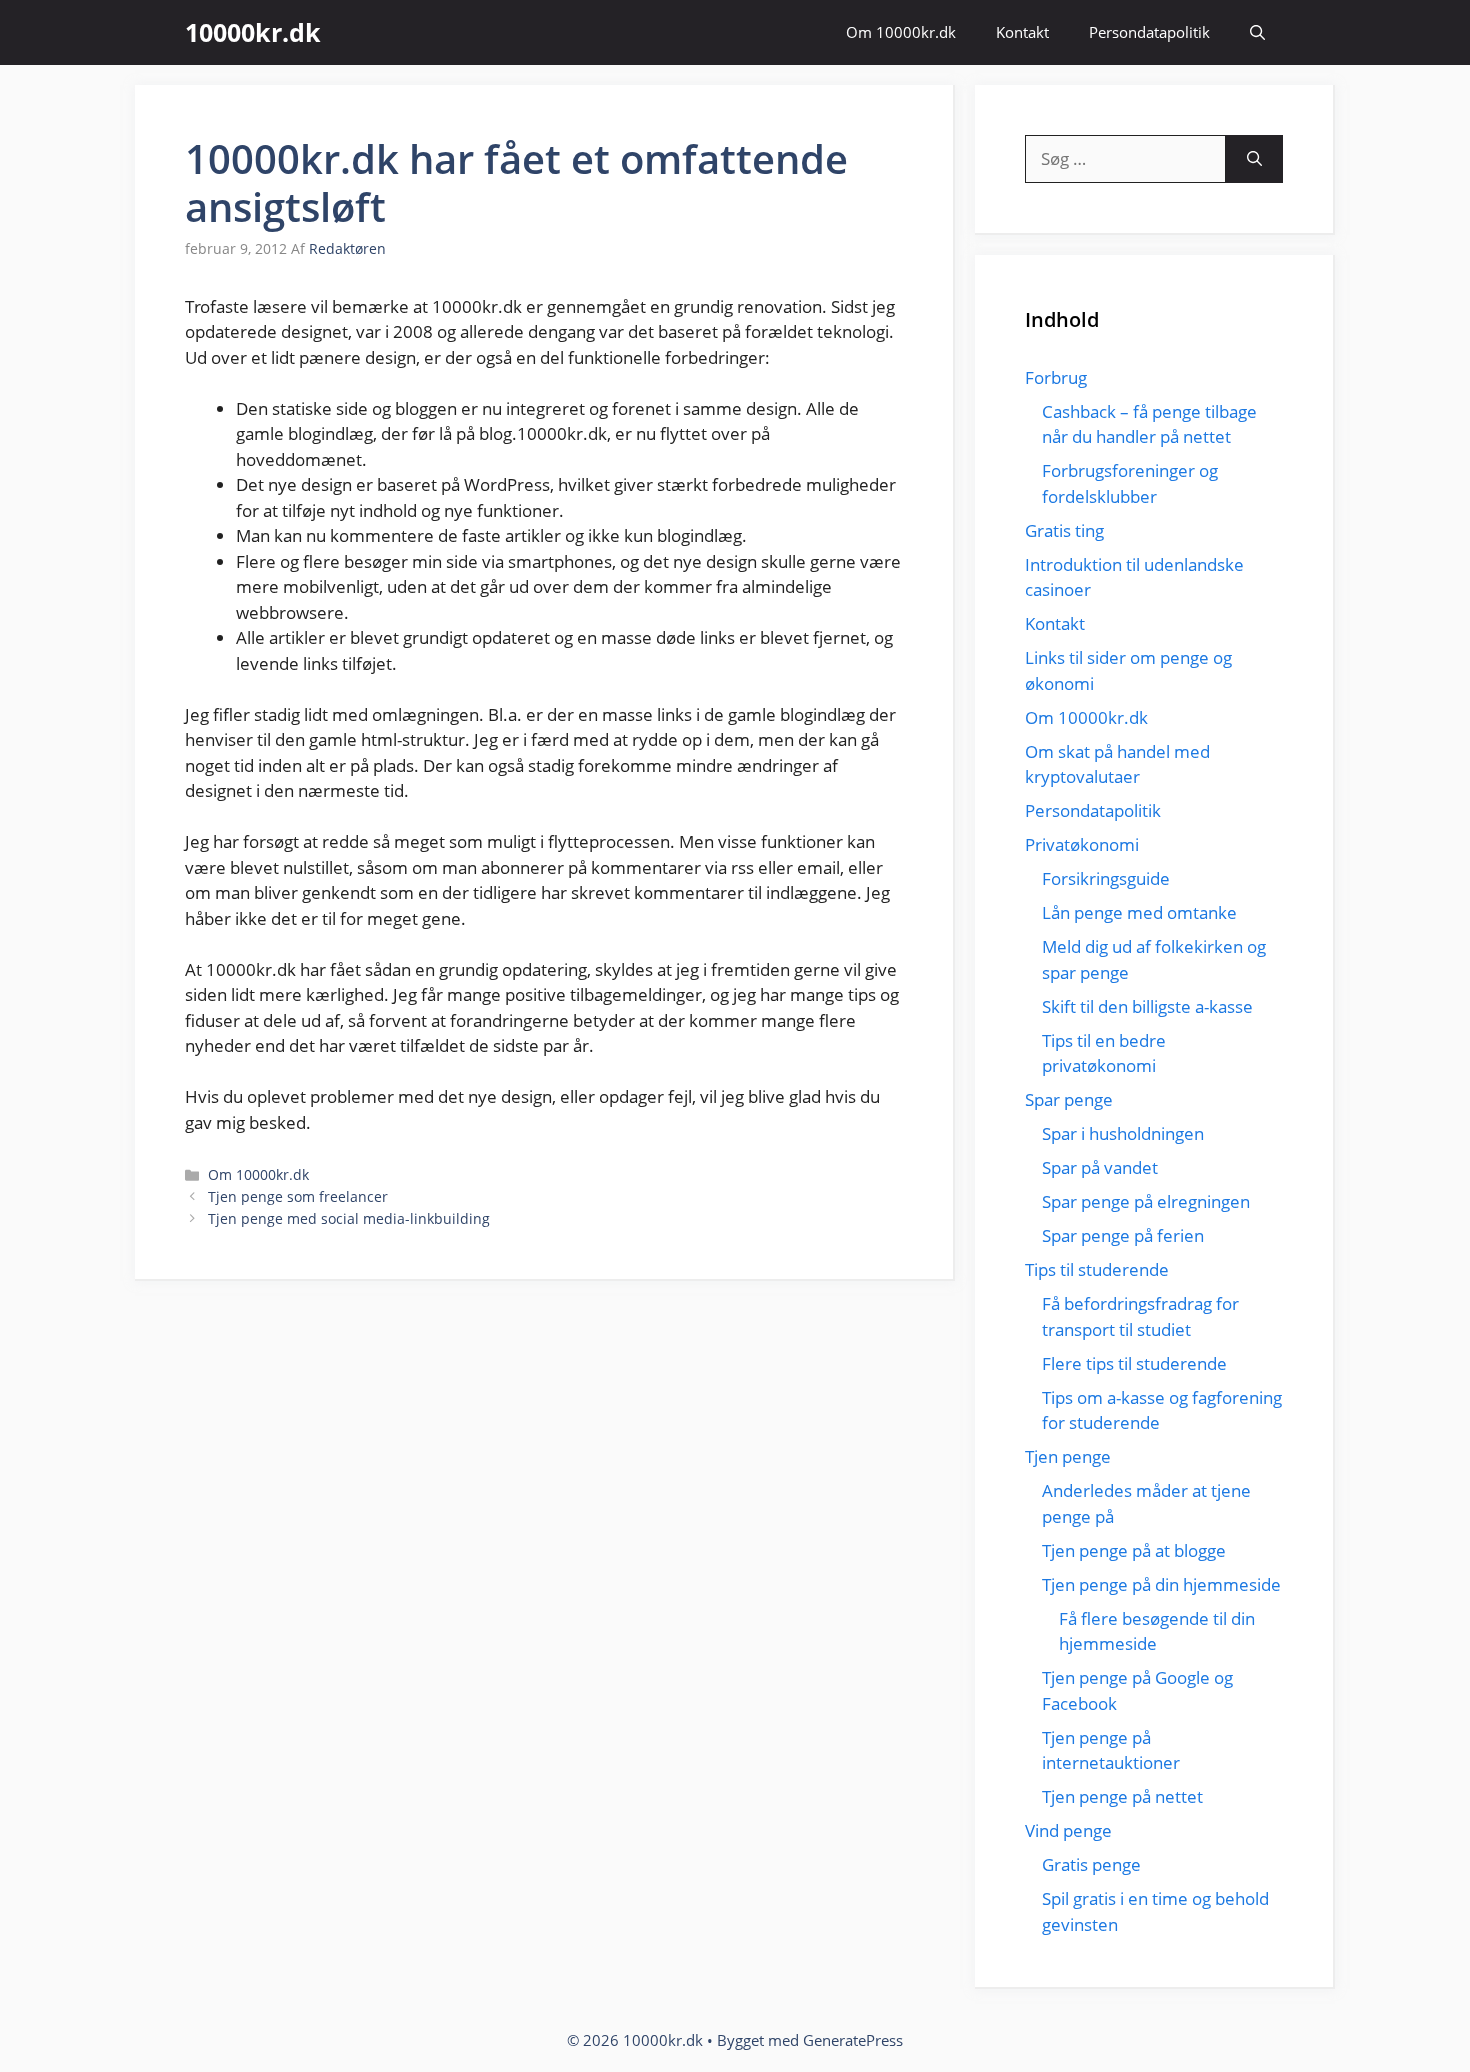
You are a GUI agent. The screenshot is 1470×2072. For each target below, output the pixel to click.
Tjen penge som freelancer (298, 1196)
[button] (1257, 32)
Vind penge (1068, 1830)
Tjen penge (1068, 1456)
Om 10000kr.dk (901, 32)
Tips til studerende (1097, 1269)
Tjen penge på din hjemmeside (1161, 1584)
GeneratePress (853, 2040)
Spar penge (1069, 1099)
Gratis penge (1091, 1864)
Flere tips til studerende (1134, 1363)
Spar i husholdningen (1123, 1133)
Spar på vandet (1100, 1167)
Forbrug (1056, 377)
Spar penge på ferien (1123, 1235)
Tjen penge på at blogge (1134, 1550)
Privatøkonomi (1082, 844)
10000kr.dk (253, 32)
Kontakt (1022, 32)
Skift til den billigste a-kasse (1147, 1006)
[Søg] (1254, 159)
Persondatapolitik (1149, 32)
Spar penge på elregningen (1146, 1201)
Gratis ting (1064, 530)
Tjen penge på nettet (1122, 1796)
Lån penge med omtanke (1139, 912)
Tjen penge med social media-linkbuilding (349, 1218)
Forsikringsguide (1106, 878)
